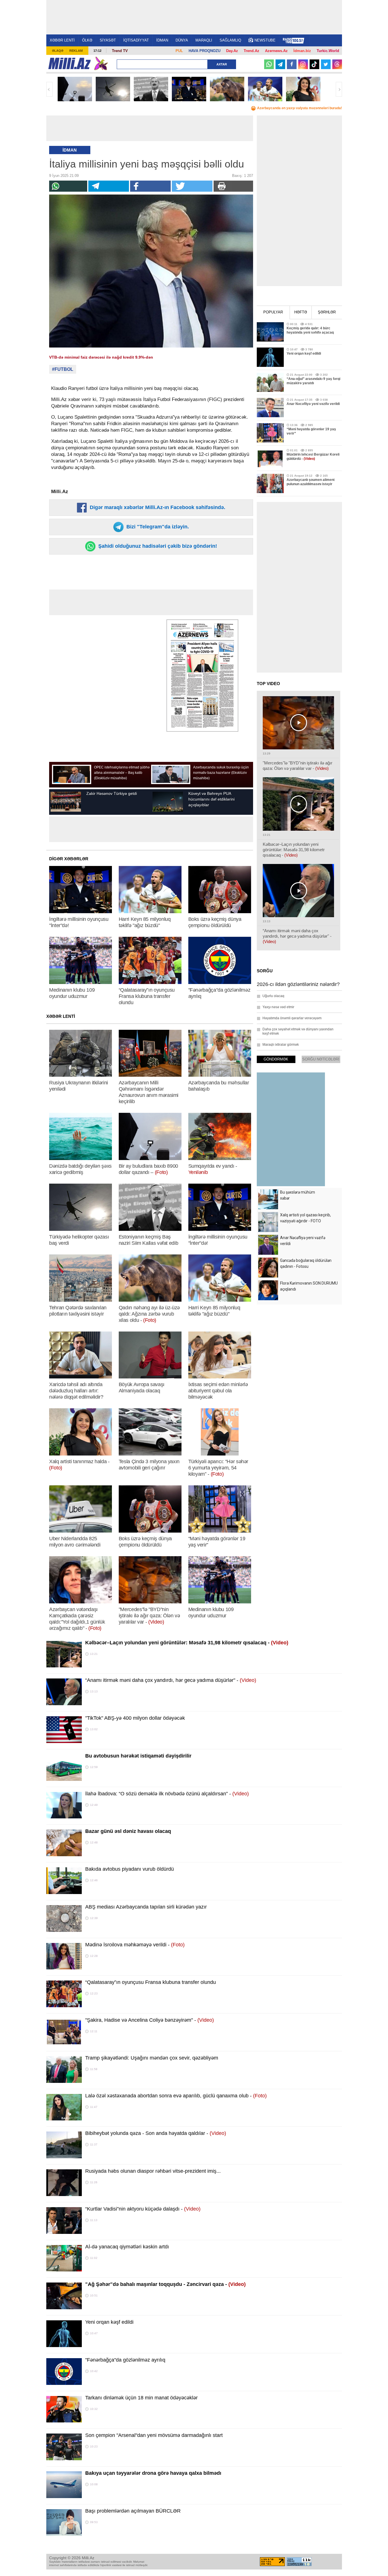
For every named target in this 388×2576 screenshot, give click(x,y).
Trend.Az (252, 51)
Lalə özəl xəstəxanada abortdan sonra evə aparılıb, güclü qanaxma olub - (176, 2096)
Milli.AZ (69, 63)
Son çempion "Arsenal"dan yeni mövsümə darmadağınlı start (154, 2435)
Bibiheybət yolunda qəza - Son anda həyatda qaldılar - (156, 2133)
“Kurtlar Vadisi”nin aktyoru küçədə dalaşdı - (143, 2209)
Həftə (301, 312)
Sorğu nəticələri (321, 1059)
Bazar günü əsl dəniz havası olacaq (128, 1831)
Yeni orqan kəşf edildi (109, 2322)
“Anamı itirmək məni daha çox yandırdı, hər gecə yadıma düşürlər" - (171, 1680)
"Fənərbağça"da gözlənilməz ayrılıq (125, 2360)
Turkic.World (328, 51)
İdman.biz (302, 51)
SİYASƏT (108, 40)
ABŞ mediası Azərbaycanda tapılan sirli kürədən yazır (146, 1907)
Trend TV (120, 51)
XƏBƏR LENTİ (62, 40)
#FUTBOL (63, 369)
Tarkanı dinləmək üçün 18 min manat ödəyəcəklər (141, 2398)
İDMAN (162, 40)
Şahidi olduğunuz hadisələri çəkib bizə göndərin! (157, 546)
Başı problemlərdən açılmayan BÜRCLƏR (133, 2511)
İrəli (339, 89)
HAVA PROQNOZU (205, 51)
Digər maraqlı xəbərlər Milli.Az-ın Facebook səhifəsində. (157, 507)
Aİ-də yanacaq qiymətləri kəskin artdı (127, 2247)
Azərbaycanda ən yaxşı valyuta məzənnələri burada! (300, 108)
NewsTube (265, 40)
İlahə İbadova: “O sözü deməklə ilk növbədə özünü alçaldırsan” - (167, 1794)
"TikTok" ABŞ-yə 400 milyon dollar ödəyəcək (135, 1718)
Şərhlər (327, 312)
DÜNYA (182, 40)
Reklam (76, 51)
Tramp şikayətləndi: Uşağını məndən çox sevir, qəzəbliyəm (152, 2058)
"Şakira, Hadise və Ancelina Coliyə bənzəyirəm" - (150, 2020)
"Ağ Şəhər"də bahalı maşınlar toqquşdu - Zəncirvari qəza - (165, 2284)
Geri (49, 89)
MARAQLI (204, 40)
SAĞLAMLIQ (230, 40)
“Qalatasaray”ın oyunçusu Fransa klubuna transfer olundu (151, 1982)
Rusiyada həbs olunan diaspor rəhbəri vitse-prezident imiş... (153, 2171)
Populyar (273, 312)
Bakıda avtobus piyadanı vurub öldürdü (130, 1869)
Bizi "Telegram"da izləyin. (157, 527)
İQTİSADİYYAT (136, 40)
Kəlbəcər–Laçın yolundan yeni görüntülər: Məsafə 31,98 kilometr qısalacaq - (187, 1643)
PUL (179, 51)
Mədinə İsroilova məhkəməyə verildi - (135, 1945)
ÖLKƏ (87, 40)
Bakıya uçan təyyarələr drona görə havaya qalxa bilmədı (153, 2473)
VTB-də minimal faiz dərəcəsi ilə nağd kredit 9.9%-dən (101, 357)
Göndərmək (276, 1059)
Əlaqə (58, 51)
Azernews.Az (276, 51)
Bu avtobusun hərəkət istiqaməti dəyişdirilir (138, 1756)
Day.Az (232, 51)
